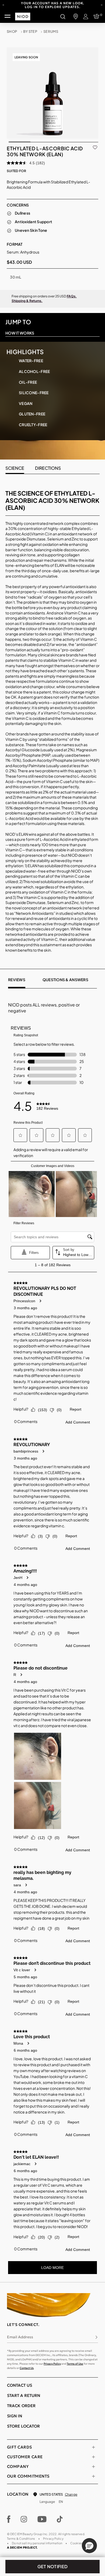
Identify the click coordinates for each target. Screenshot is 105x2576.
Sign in (15, 2416)
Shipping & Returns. (27, 301)
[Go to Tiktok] (60, 2519)
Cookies (76, 2543)
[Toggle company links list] (93, 2467)
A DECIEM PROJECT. (22, 2547)
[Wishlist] (95, 147)
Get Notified (53, 2566)
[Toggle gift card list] (93, 2447)
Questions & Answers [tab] (65, 980)
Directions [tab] (48, 468)
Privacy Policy (52, 2364)
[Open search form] (63, 16)
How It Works (20, 333)
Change (71, 2494)
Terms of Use (75, 2364)
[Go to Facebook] (9, 2519)
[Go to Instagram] (24, 2519)
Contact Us (27, 2368)
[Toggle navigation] (8, 16)
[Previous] (3, 5)
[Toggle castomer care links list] (93, 2457)
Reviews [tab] (17, 980)
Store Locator (23, 2426)
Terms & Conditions (21, 2538)
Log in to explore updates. (52, 7)
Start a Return (24, 2395)
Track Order (21, 2406)
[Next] (102, 5)
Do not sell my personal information (37, 2543)
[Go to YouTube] (42, 2519)
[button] (89, 2546)
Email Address (20, 2337)
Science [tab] (15, 468)
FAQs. (72, 296)
